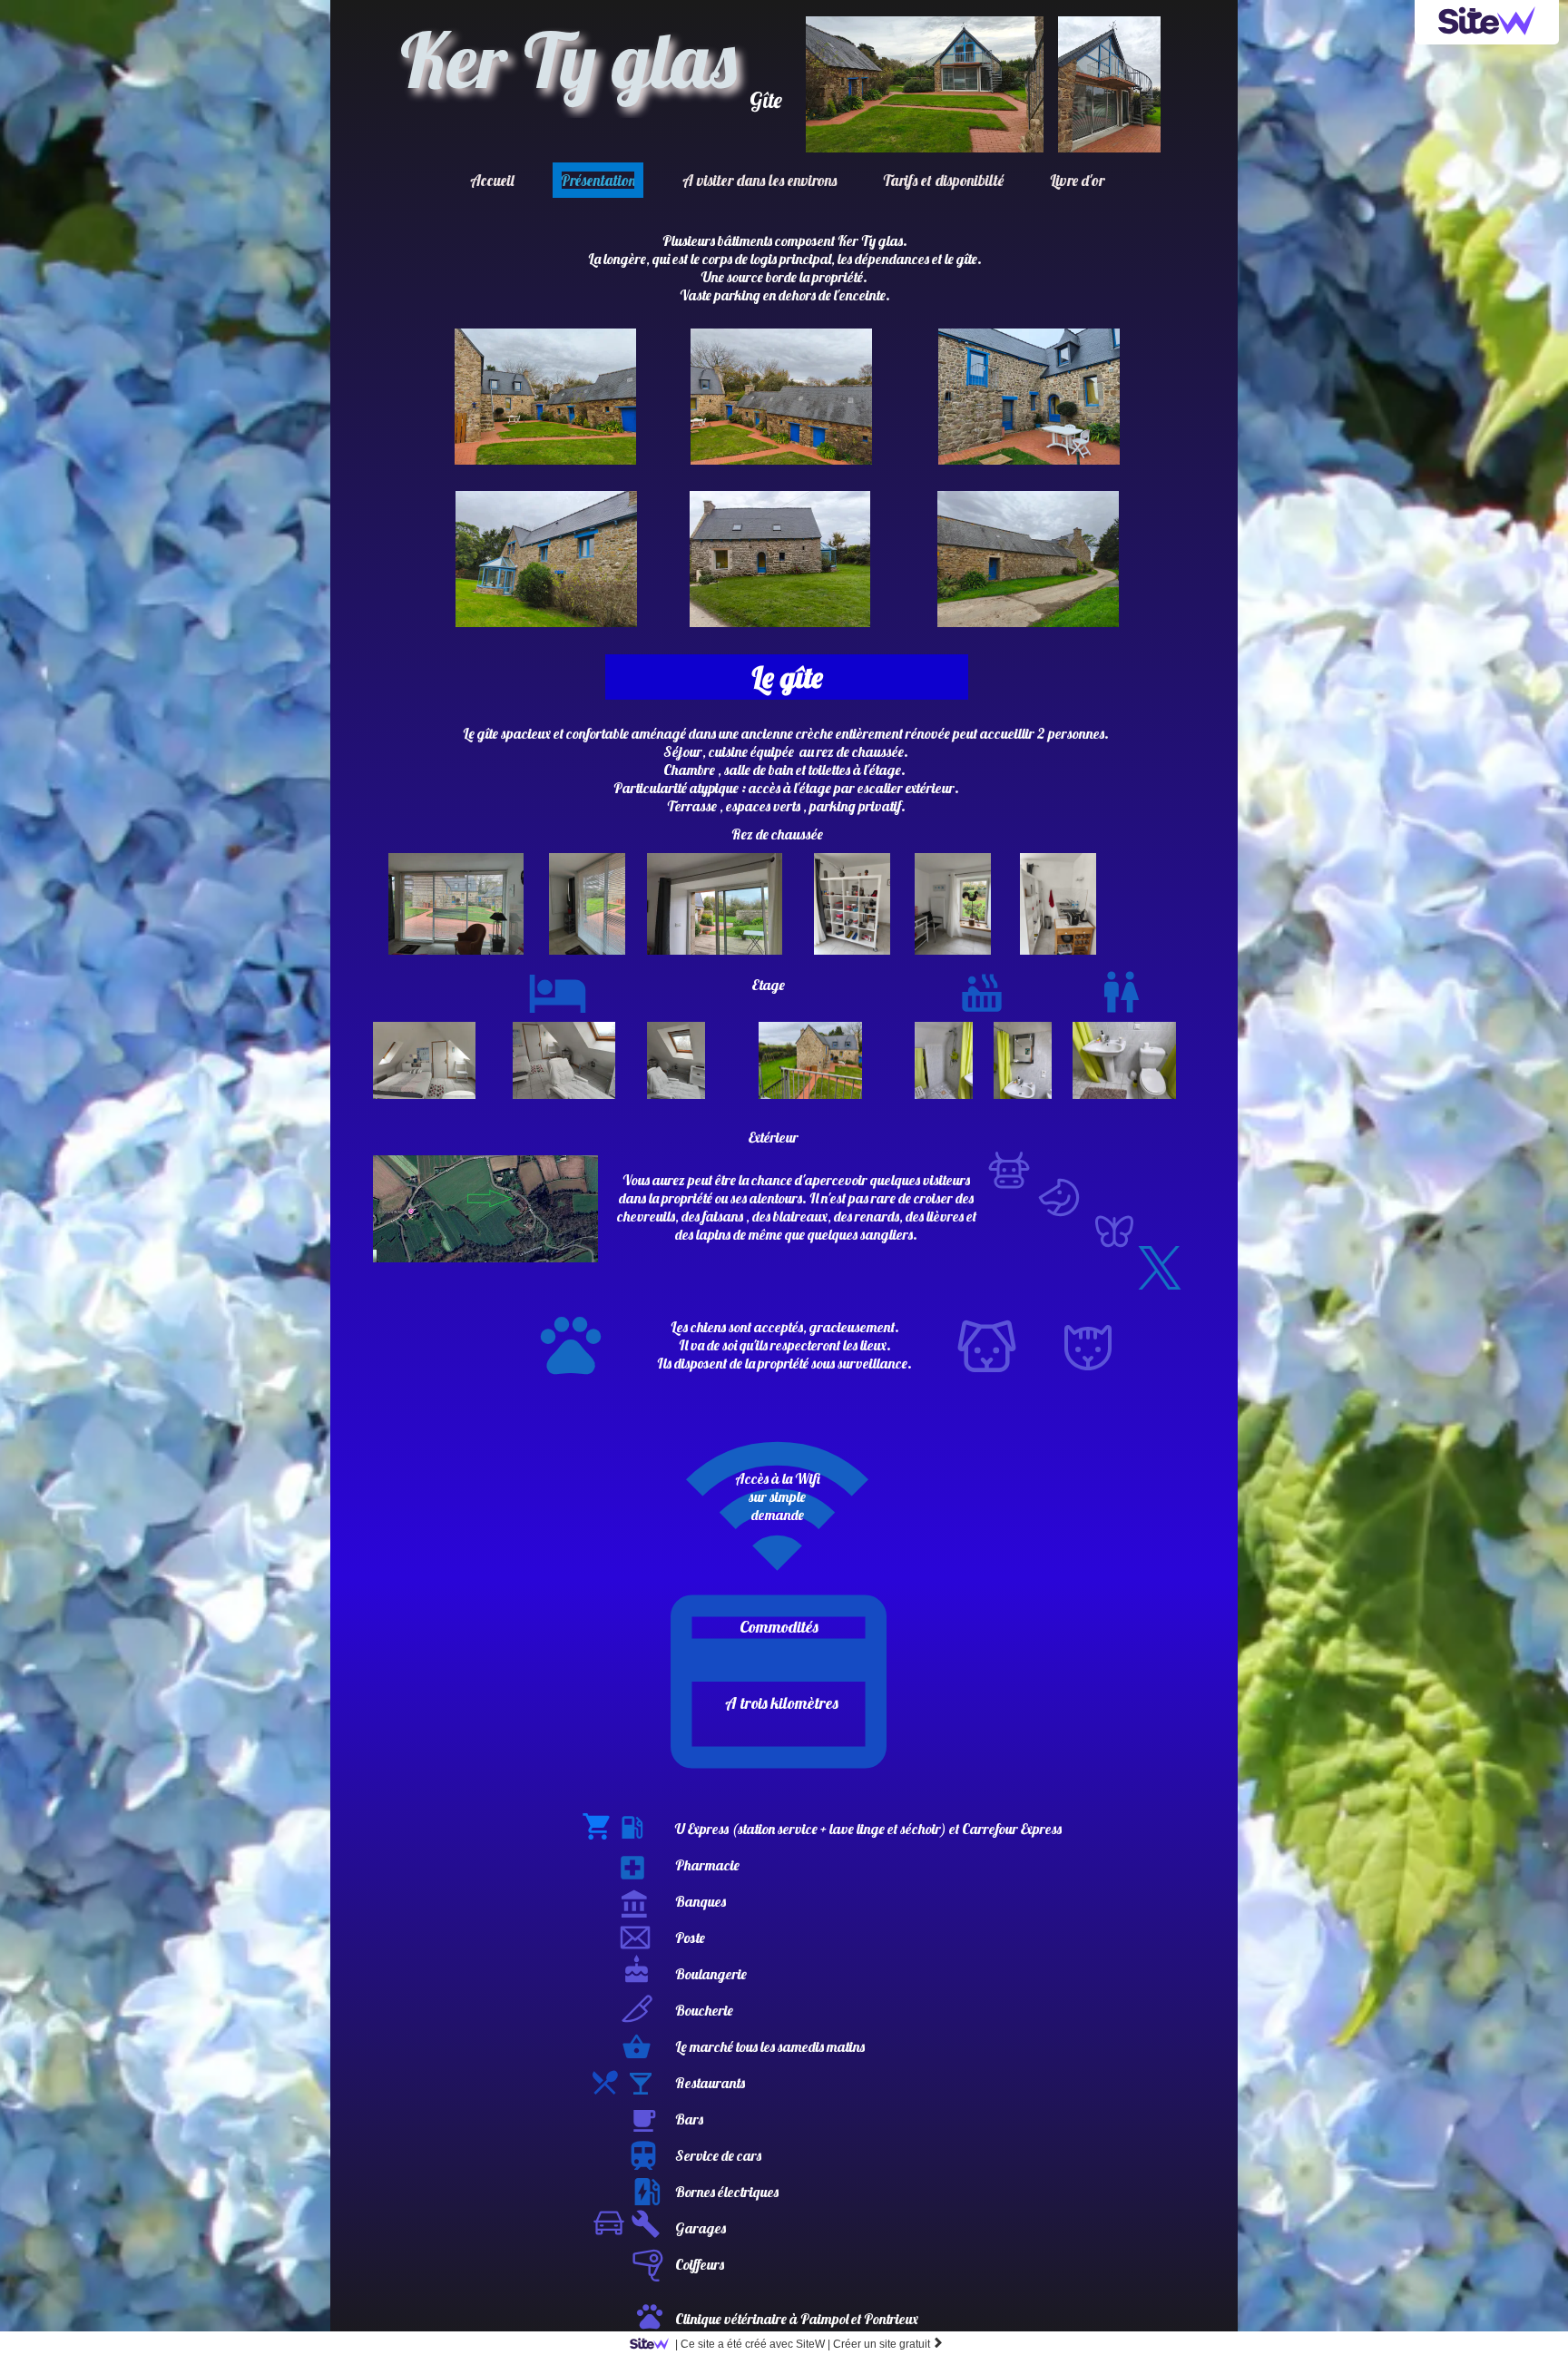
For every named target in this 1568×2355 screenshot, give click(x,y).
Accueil (492, 180)
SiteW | (753, 2344)
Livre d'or (1077, 180)
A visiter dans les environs (759, 180)
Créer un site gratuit (888, 2344)
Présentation (598, 180)
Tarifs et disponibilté (943, 180)
